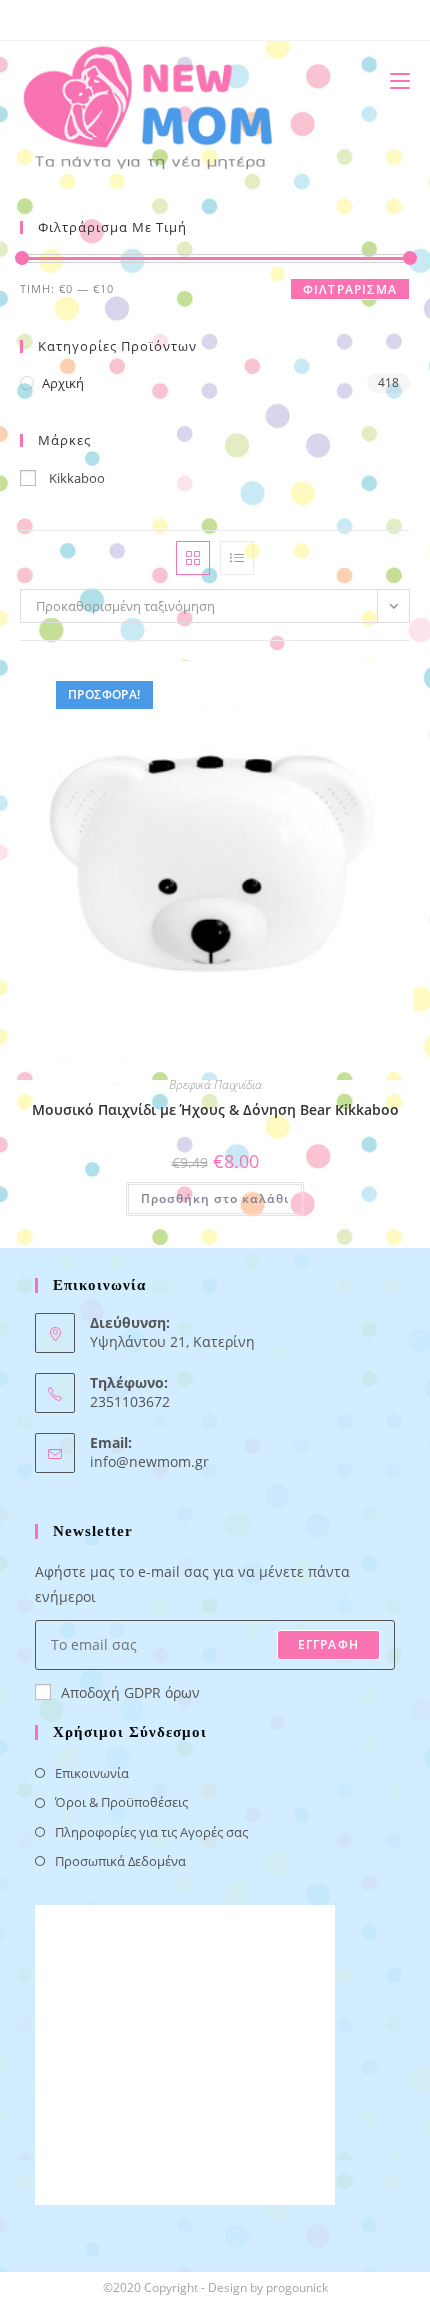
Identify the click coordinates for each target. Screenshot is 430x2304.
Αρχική (63, 383)
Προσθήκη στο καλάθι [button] (215, 1198)
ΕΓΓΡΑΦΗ (328, 1644)
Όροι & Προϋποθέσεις (121, 1802)
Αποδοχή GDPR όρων (130, 1692)
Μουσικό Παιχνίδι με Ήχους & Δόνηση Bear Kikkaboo (215, 1109)
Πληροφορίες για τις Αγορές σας (151, 1832)
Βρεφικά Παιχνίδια (215, 1084)
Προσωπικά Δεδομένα (120, 1861)
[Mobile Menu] (392, 80)
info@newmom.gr (149, 1461)
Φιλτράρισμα (350, 289)
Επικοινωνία (92, 1773)
